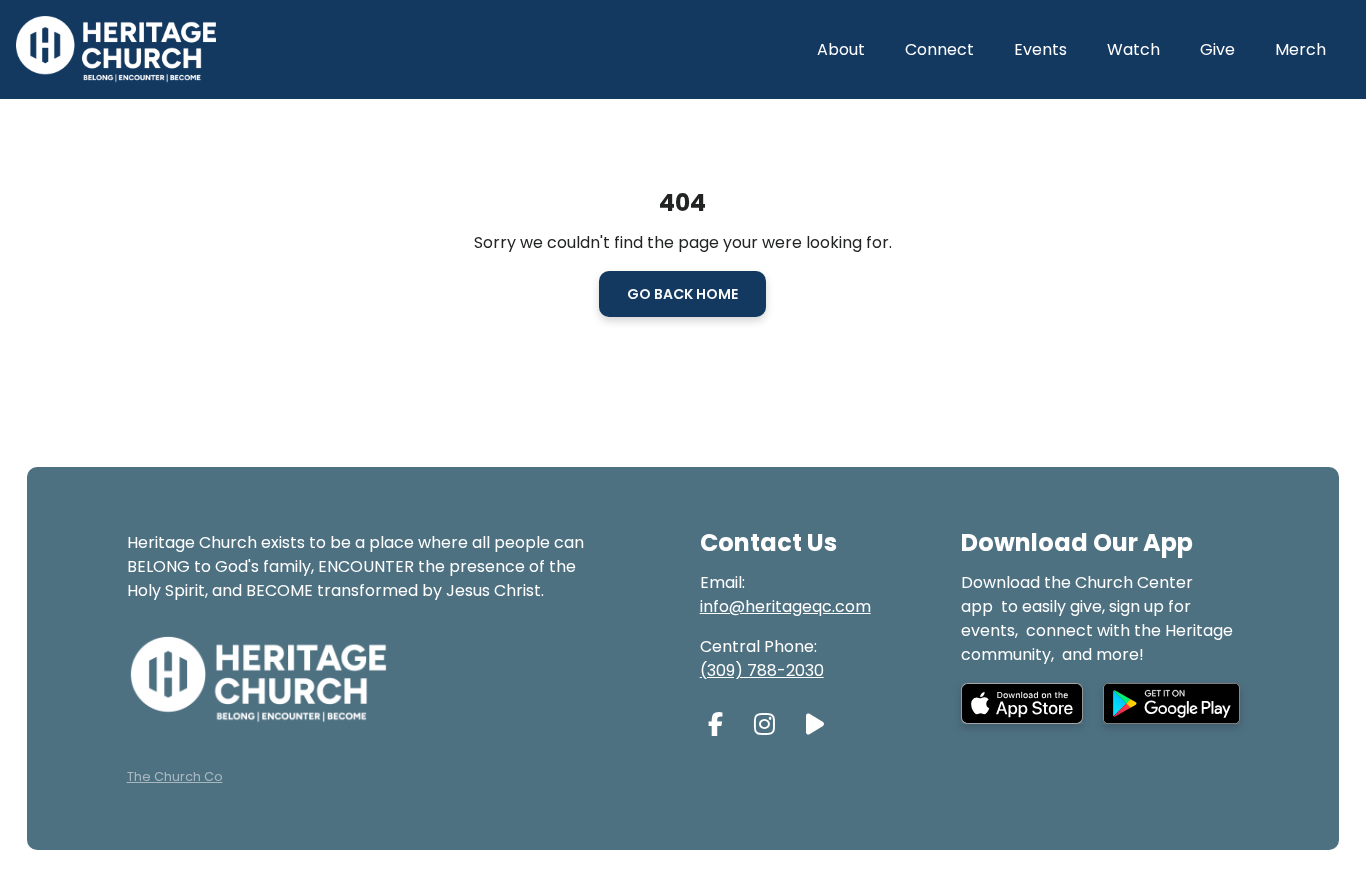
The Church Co (175, 776)
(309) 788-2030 (762, 670)
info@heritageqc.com (785, 606)
